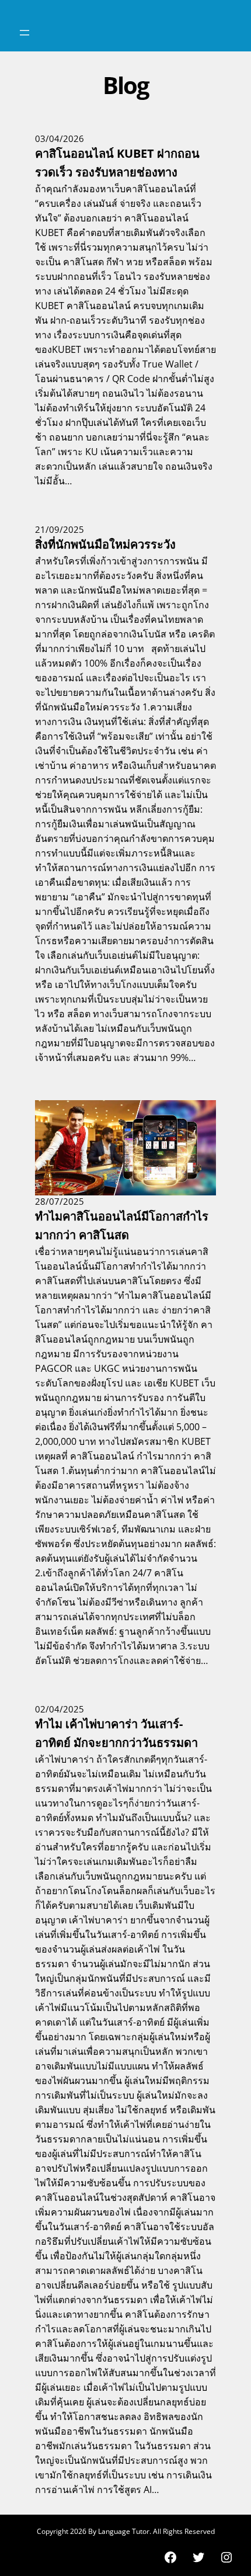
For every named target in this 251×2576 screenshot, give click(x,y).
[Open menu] (25, 33)
